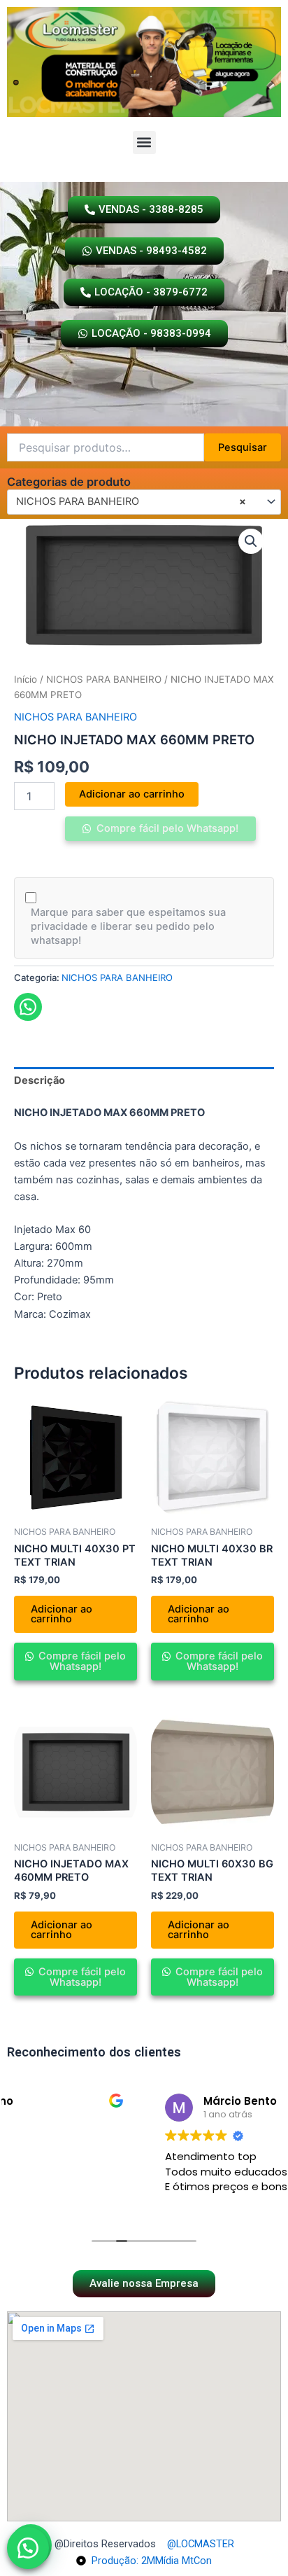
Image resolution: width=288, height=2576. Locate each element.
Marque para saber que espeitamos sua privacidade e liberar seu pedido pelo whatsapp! (128, 926)
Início (26, 679)
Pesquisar (243, 447)
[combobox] (144, 502)
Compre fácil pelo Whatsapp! (166, 828)
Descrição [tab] (39, 1080)
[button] (144, 142)
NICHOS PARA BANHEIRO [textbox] (131, 501)
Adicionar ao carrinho (132, 794)
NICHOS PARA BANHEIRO (104, 679)
